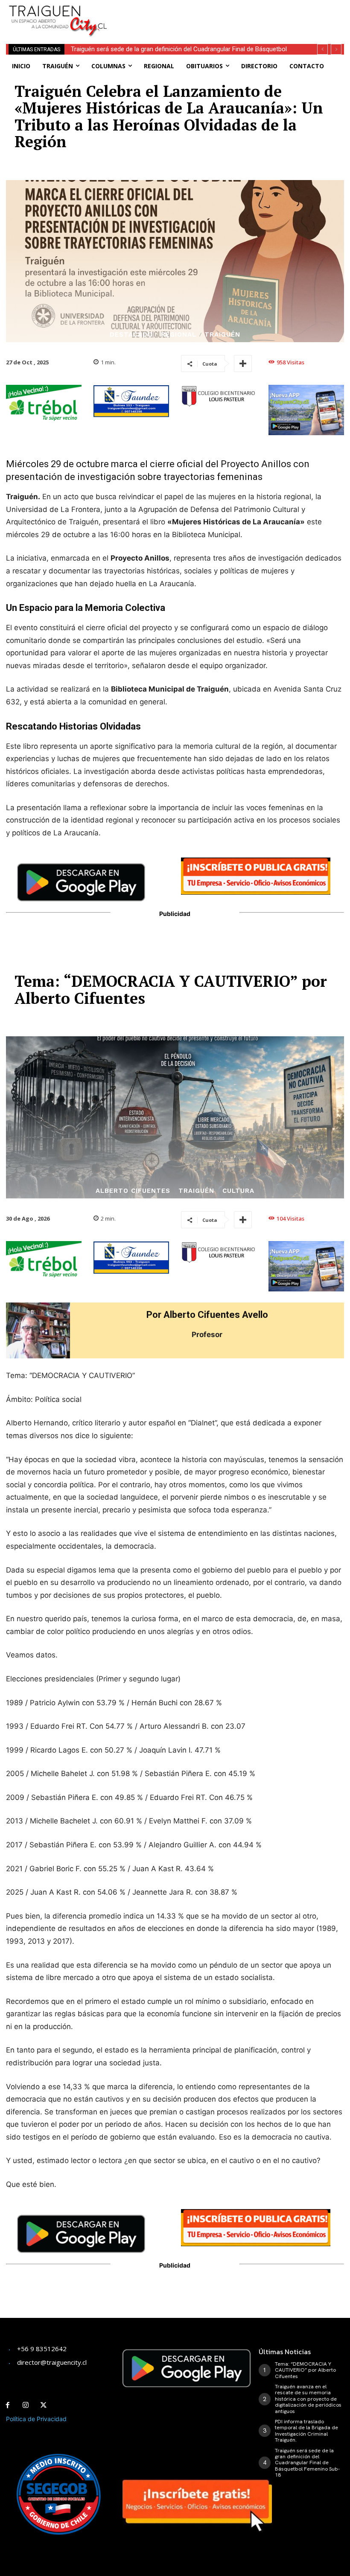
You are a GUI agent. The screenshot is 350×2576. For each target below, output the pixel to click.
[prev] (322, 49)
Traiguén (222, 335)
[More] (243, 363)
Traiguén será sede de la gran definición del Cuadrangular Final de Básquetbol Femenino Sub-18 (307, 2463)
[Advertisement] (222, 13)
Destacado (131, 335)
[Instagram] (26, 2405)
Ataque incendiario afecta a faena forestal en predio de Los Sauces (167, 49)
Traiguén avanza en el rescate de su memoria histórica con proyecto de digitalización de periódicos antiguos (308, 2399)
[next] (336, 49)
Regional (179, 335)
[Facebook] (8, 2405)
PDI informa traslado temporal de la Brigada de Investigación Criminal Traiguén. (306, 2431)
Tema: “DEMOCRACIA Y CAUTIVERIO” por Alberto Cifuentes (305, 2370)
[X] (44, 2405)
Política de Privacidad (36, 2419)
